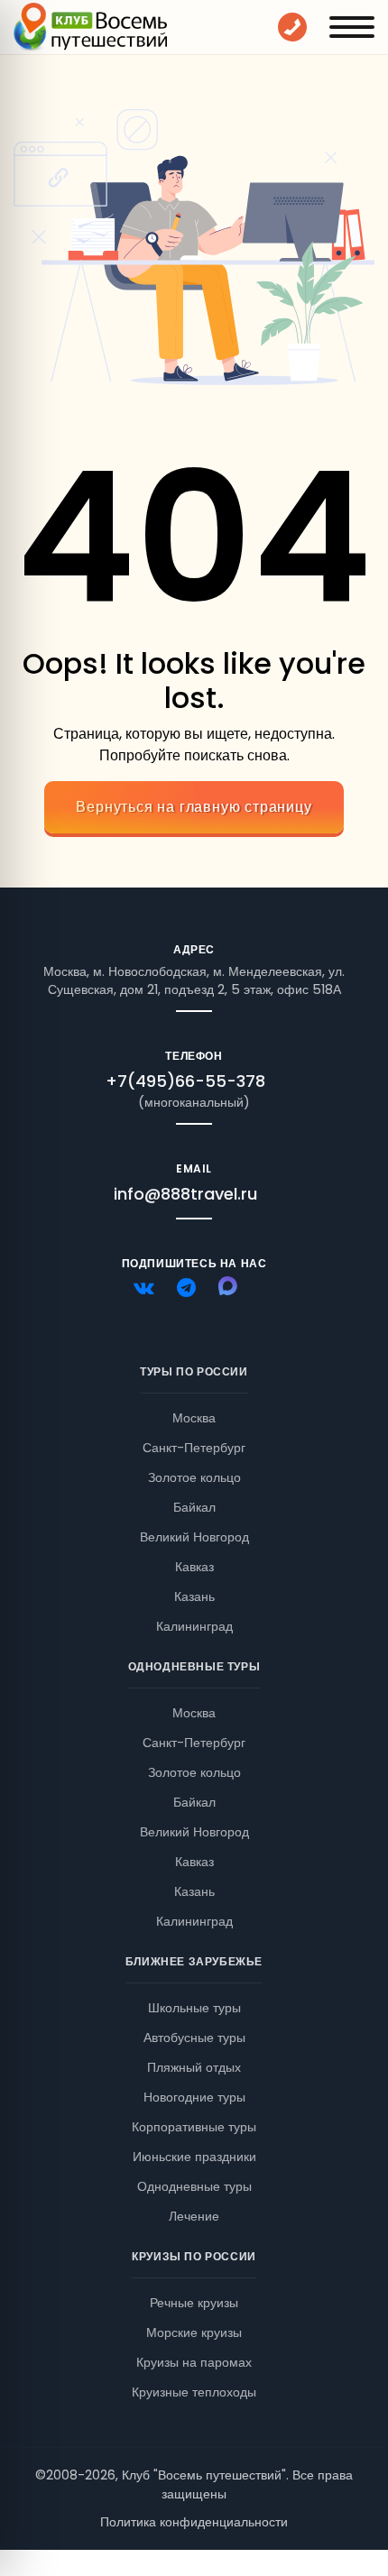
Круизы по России (194, 2256)
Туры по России (194, 1371)
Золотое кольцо (194, 1477)
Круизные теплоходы (194, 2392)
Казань (194, 1596)
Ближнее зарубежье (194, 1961)
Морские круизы (194, 2332)
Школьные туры (194, 2008)
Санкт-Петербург (194, 1448)
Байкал (194, 1507)
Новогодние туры (194, 2097)
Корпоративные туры (194, 2127)
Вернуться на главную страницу (194, 807)
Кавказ (194, 1567)
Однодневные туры (194, 1666)
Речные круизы (194, 2303)
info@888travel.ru (185, 1194)
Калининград (194, 1626)
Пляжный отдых (194, 2067)
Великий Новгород (194, 1537)
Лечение (194, 2216)
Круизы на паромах (194, 2362)
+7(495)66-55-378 (185, 1081)
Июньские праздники (194, 2157)
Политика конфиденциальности (194, 2522)
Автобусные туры (194, 2038)
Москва (194, 1418)
